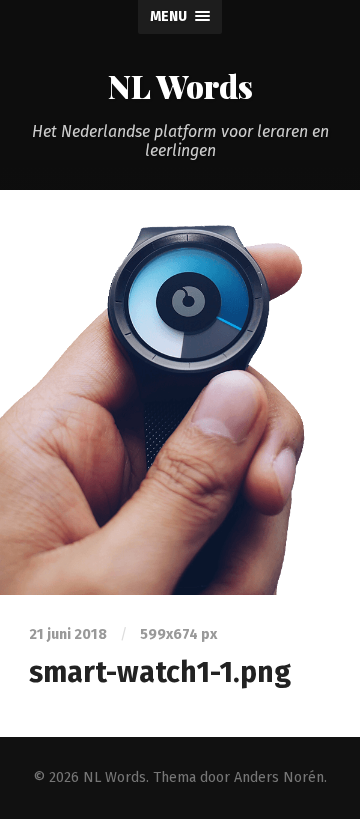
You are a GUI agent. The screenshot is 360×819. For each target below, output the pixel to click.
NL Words (180, 85)
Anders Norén (279, 777)
